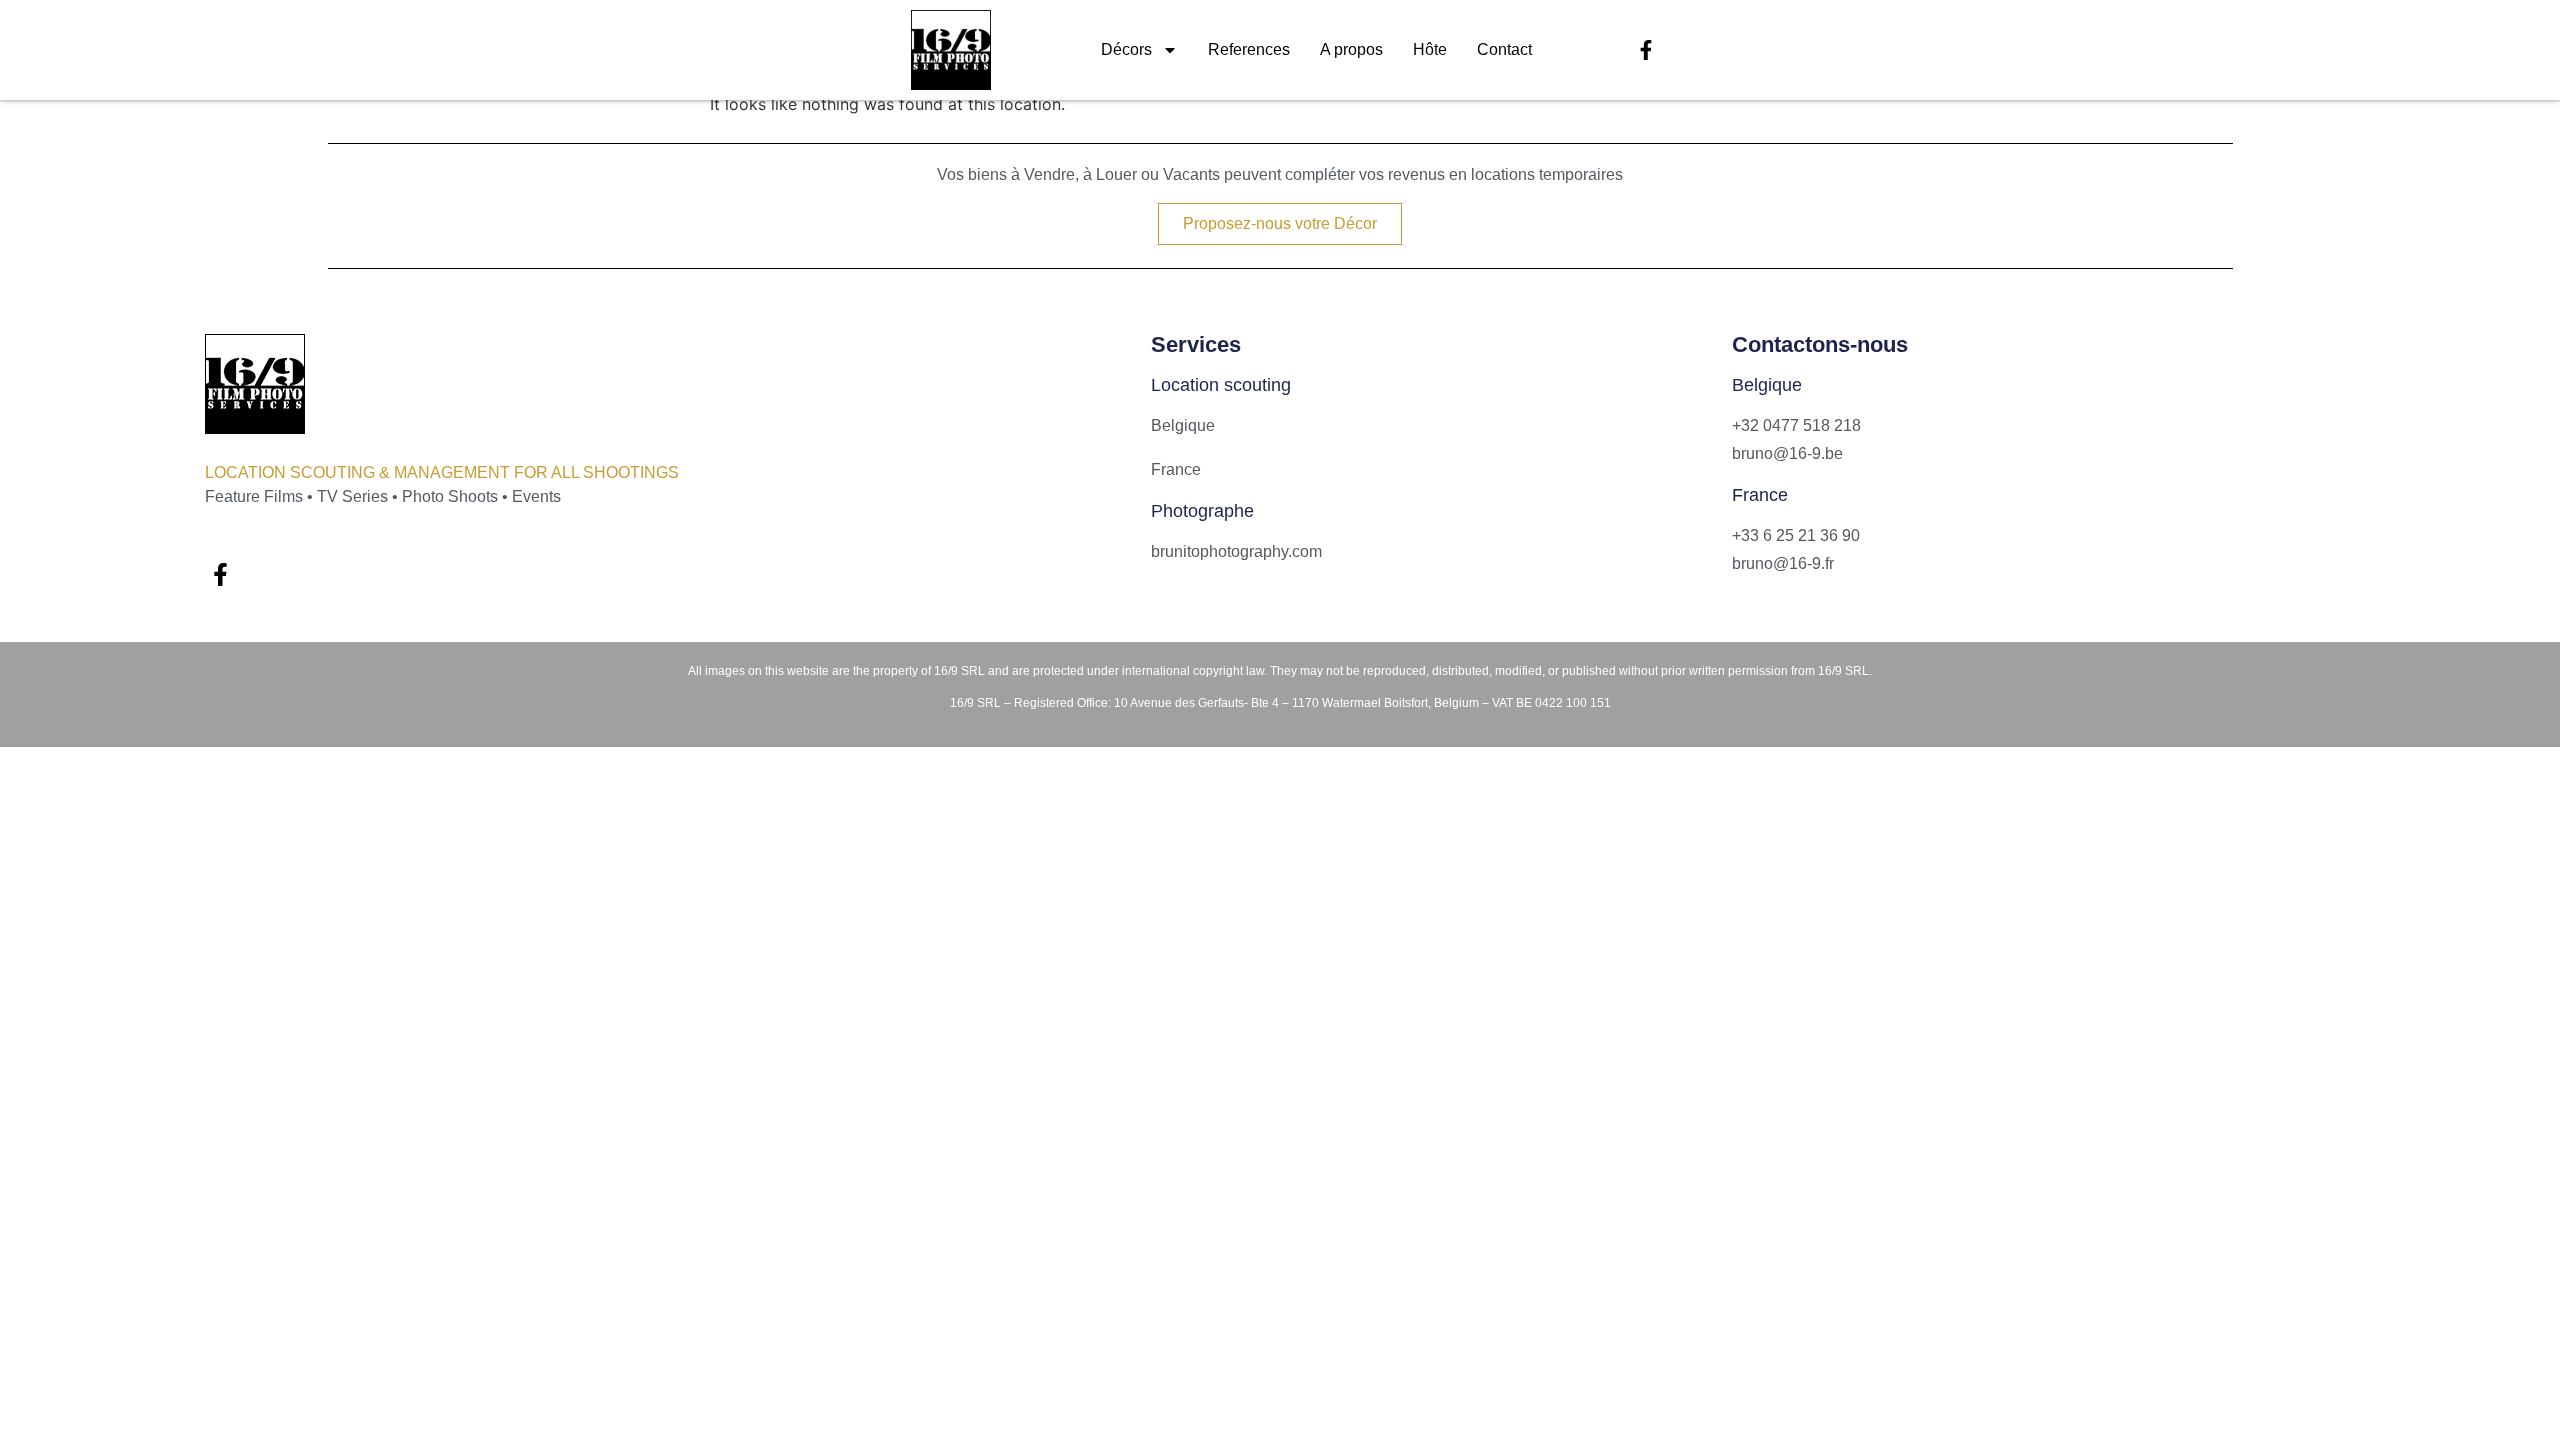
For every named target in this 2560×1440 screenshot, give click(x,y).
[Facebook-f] (1646, 50)
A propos (1351, 49)
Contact (1504, 49)
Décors (1126, 49)
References (1249, 49)
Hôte (1430, 49)
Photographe (1202, 511)
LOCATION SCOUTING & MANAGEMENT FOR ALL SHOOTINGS (442, 472)
